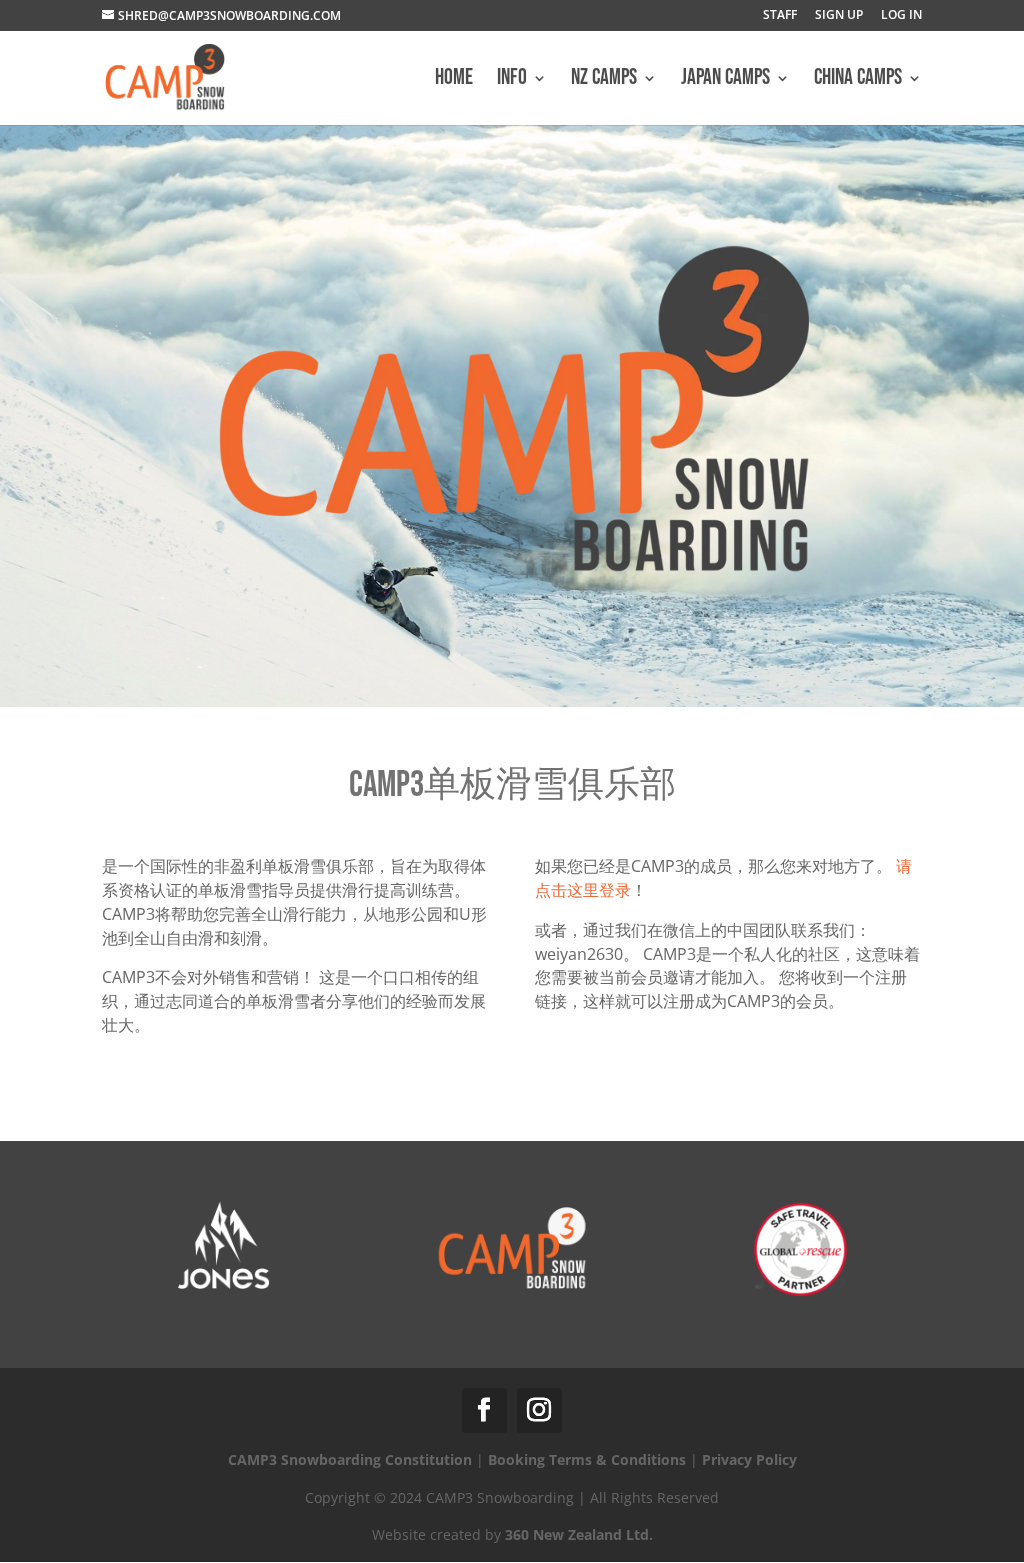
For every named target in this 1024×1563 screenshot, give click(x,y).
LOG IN (901, 16)
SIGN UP (839, 16)
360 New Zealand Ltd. (579, 1534)
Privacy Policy (749, 1459)
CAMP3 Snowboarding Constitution (350, 1459)
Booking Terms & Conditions (587, 1459)
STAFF (780, 16)
